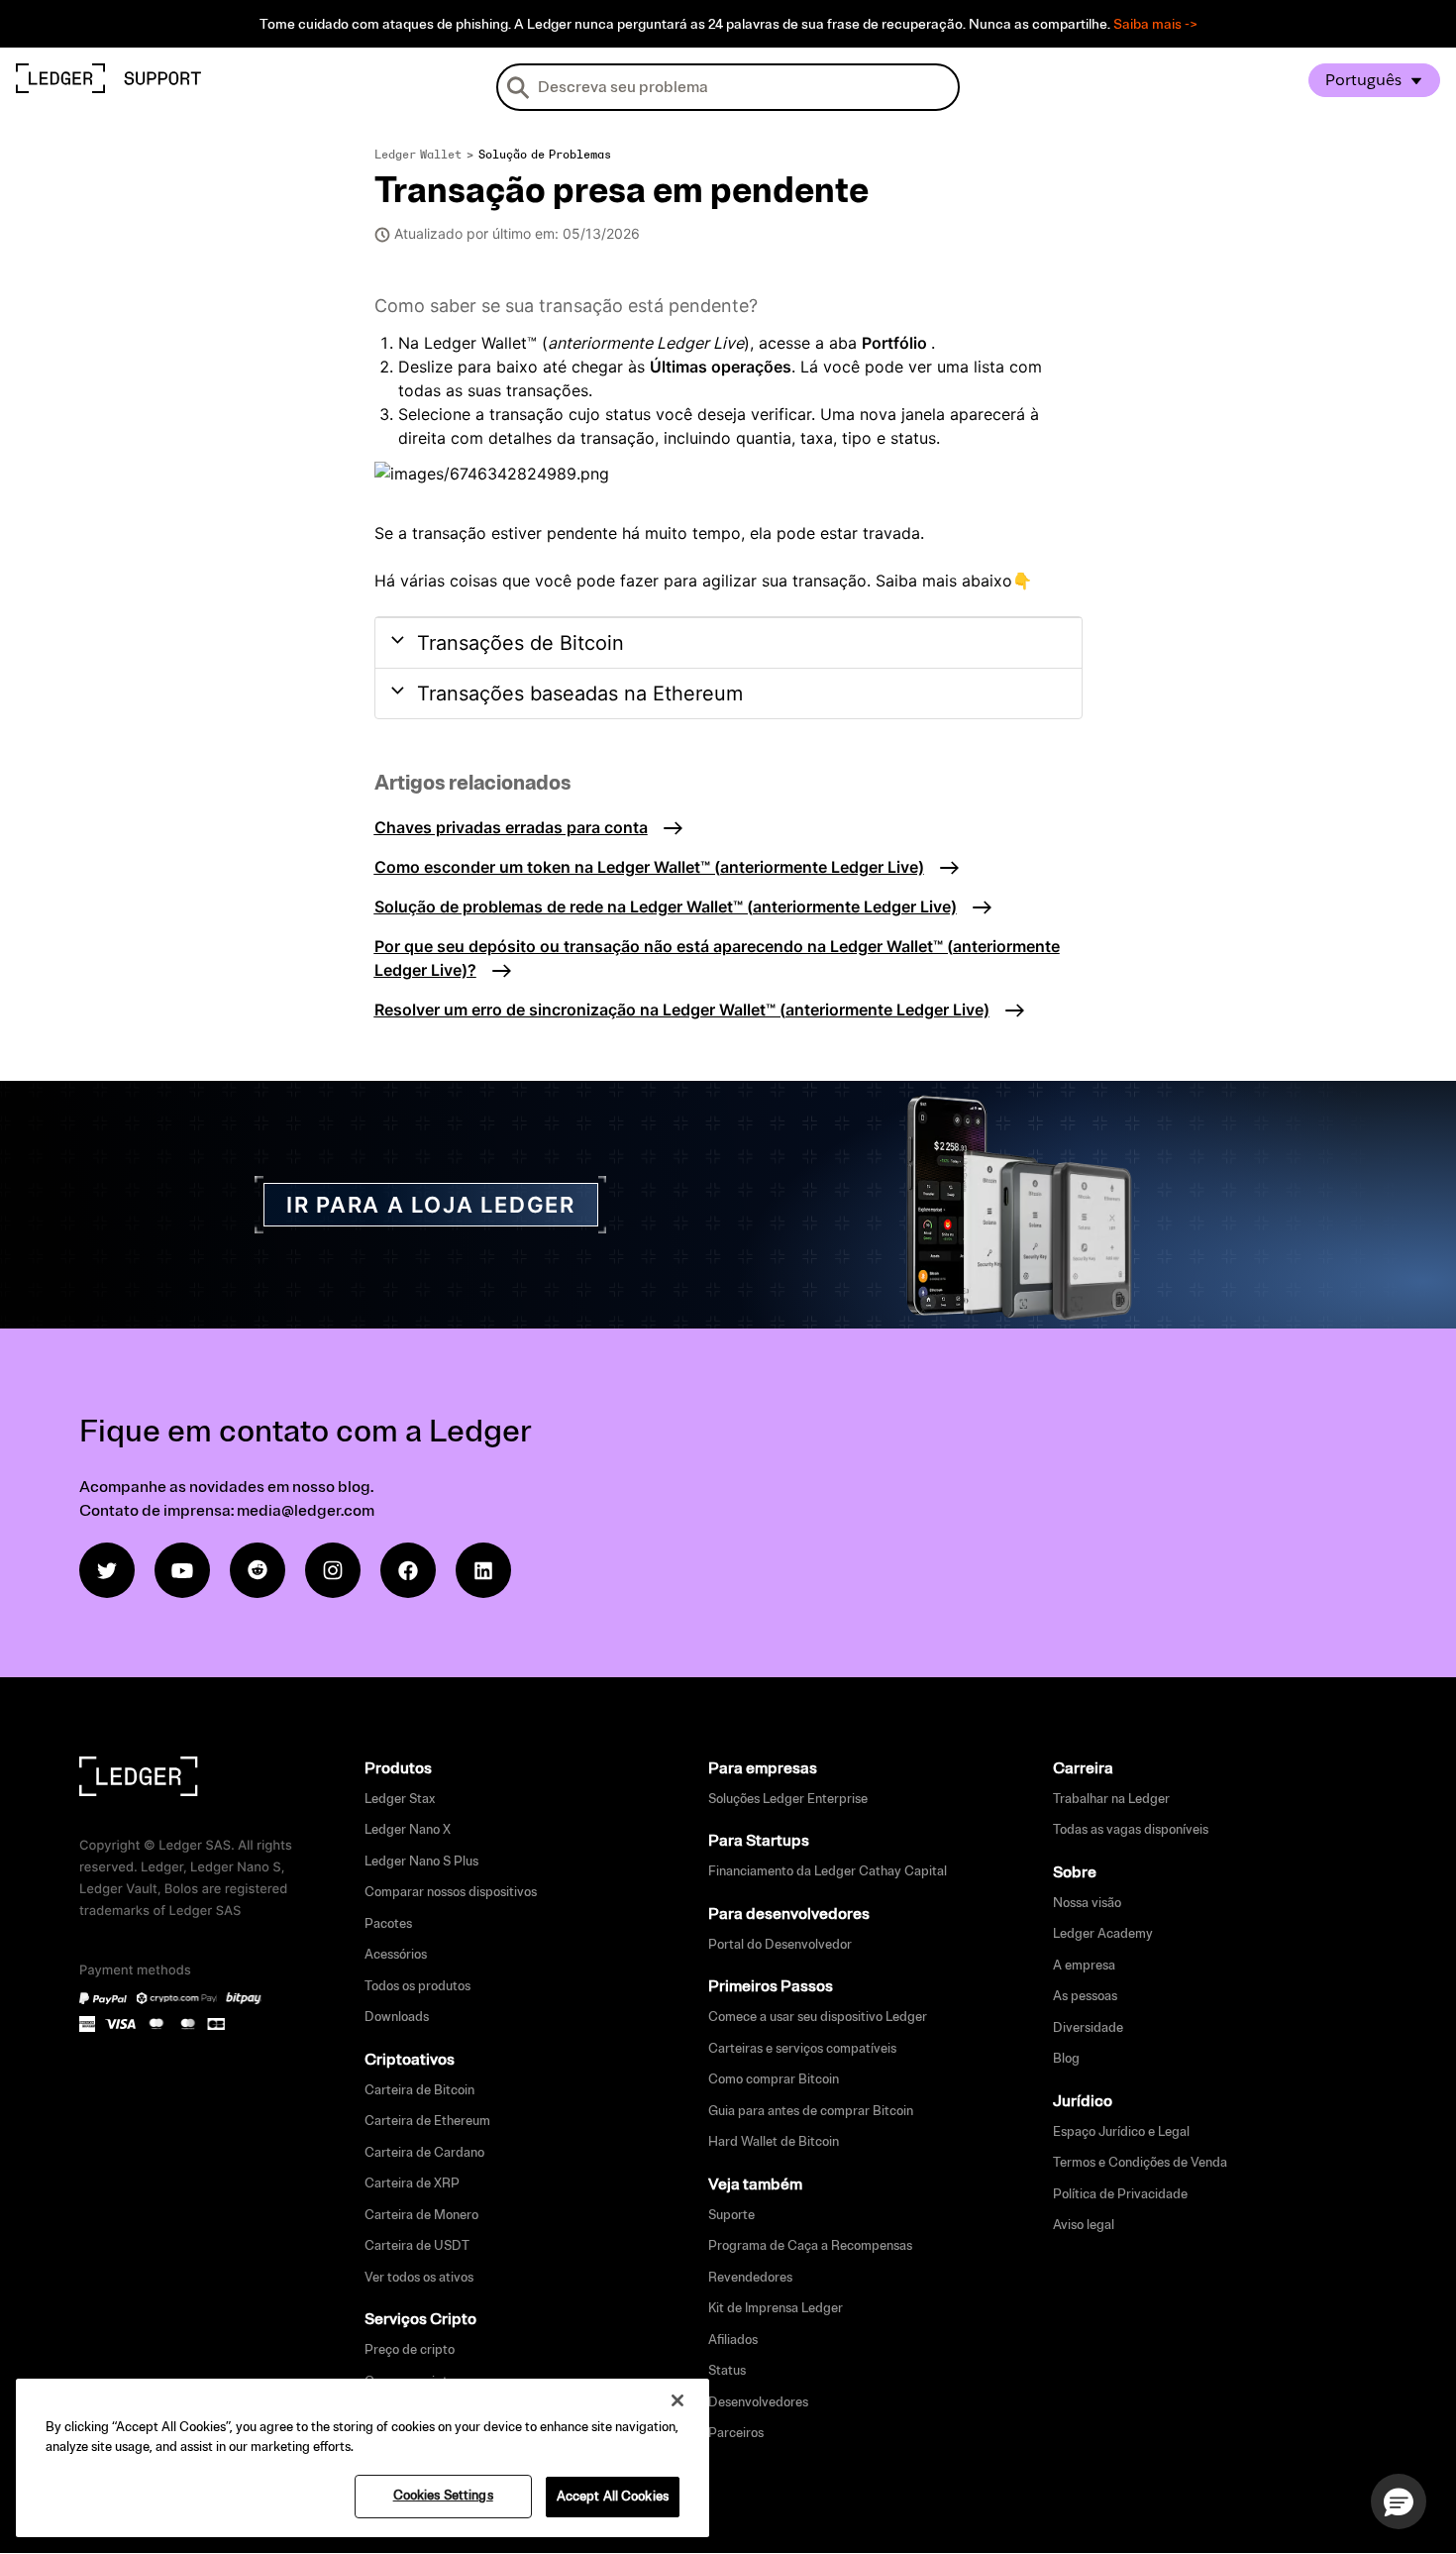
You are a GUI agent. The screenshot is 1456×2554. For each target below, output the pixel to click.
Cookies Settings (443, 2496)
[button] (1399, 2501)
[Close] (677, 2400)
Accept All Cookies (613, 2497)
